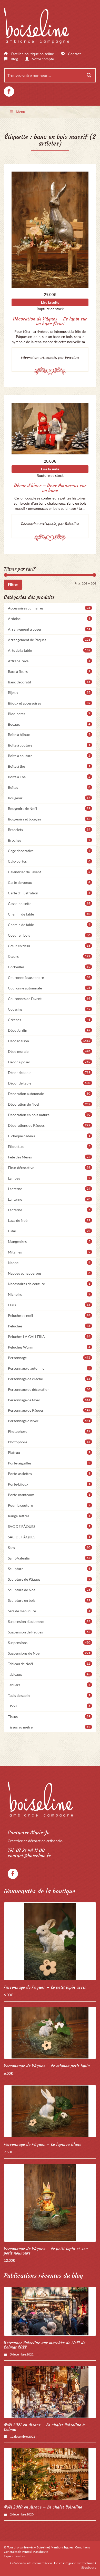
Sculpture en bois (49, 1600)
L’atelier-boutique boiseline (32, 54)
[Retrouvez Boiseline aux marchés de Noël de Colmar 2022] (50, 2311)
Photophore (49, 1431)
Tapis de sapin (49, 1695)
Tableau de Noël (49, 1664)
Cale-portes (49, 861)
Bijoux (49, 693)
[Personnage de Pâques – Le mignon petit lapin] (50, 2033)
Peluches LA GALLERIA (49, 1337)
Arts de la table (49, 650)
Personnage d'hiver (49, 1421)
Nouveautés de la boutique (40, 1891)
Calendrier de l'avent (49, 872)
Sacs (49, 1548)
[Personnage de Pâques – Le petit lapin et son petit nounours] (50, 2203)
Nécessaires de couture (49, 1284)
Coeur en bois (49, 935)
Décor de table (49, 1073)
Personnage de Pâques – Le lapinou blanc (43, 2144)
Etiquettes (49, 1146)
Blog (14, 59)
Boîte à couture (49, 745)
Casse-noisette (49, 904)
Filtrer (13, 584)
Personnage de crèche (49, 1379)
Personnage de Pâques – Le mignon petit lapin (47, 2066)
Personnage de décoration (49, 1389)
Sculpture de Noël (49, 1590)
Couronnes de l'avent (49, 999)
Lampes (49, 1178)
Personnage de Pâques (49, 1410)
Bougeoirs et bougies (49, 819)
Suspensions (49, 1643)
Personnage (49, 1358)
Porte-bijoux (49, 1484)
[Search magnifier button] (89, 75)
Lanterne (49, 1189)
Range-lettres (49, 1516)
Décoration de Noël (49, 1104)
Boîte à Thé (49, 777)
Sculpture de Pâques (49, 1579)
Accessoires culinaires (49, 608)
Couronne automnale (49, 988)
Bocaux (49, 724)
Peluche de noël (49, 1315)
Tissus (49, 1717)
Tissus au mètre (49, 1727)
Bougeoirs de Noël (49, 808)
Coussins (49, 1009)
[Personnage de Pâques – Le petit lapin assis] (50, 1941)
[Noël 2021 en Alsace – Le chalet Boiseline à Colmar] (50, 2392)
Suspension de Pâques (49, 1632)
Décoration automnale (49, 1094)
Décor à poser (49, 1062)
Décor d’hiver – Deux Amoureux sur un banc (50, 488)
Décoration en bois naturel (49, 1115)
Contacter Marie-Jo (29, 1833)
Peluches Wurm (49, 1347)
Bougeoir (49, 798)
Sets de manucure (49, 1611)
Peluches (49, 1326)
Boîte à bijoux (49, 735)
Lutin (49, 1231)
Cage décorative (49, 851)
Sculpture (49, 1569)
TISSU (49, 1706)
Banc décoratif (49, 682)
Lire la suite (50, 302)
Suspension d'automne (49, 1621)
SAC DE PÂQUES (49, 1526)
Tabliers (49, 1685)
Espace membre (14, 2556)
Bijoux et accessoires (49, 703)
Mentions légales (62, 2547)
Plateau (49, 1452)
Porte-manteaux (49, 1495)
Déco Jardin (49, 1030)
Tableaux (49, 1674)
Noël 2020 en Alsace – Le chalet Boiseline (43, 2507)
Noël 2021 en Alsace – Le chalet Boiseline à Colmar (44, 2427)
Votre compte (43, 59)
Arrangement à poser (49, 629)
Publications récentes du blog (43, 2276)
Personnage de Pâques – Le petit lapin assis (45, 1987)
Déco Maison (49, 1041)
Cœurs (49, 956)
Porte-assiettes (49, 1474)
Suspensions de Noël (49, 1653)
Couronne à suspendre (49, 977)
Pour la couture (49, 1505)
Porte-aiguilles (49, 1463)
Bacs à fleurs (49, 671)
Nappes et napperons (49, 1273)
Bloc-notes (49, 714)
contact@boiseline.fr (29, 1856)
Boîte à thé (49, 766)
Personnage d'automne (49, 1368)
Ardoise (49, 619)
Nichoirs (49, 1294)
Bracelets (49, 830)
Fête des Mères (49, 1157)
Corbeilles (49, 967)
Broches (49, 840)
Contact (74, 54)
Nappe (49, 1263)
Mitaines (49, 1252)
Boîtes (49, 787)
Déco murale (49, 1051)
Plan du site (40, 2552)
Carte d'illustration (49, 893)
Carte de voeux (49, 882)
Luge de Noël (49, 1220)
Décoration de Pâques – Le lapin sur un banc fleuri (50, 321)
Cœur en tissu (49, 946)
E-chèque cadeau (49, 1136)
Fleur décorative (49, 1168)
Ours (49, 1305)
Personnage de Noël (49, 1400)
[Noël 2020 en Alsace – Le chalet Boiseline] (50, 2474)
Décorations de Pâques (49, 1125)
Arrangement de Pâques (49, 640)
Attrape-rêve (49, 661)
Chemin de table (49, 914)
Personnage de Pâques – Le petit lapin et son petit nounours (46, 2251)
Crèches (49, 1020)
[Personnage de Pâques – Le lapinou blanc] (50, 2111)
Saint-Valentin (49, 1558)
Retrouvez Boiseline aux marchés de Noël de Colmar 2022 (45, 2345)
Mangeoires (49, 1242)
